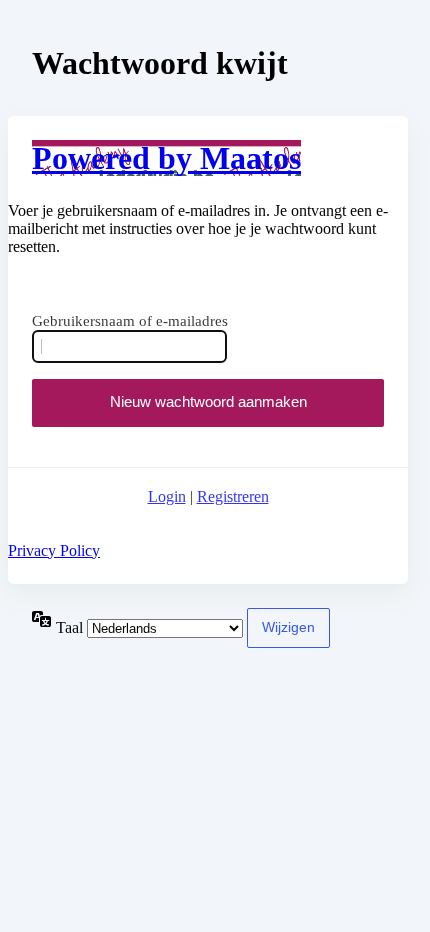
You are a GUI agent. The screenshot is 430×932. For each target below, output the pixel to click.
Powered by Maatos (166, 158)
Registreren (233, 496)
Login (167, 496)
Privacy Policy (54, 550)
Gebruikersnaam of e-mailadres (130, 321)
